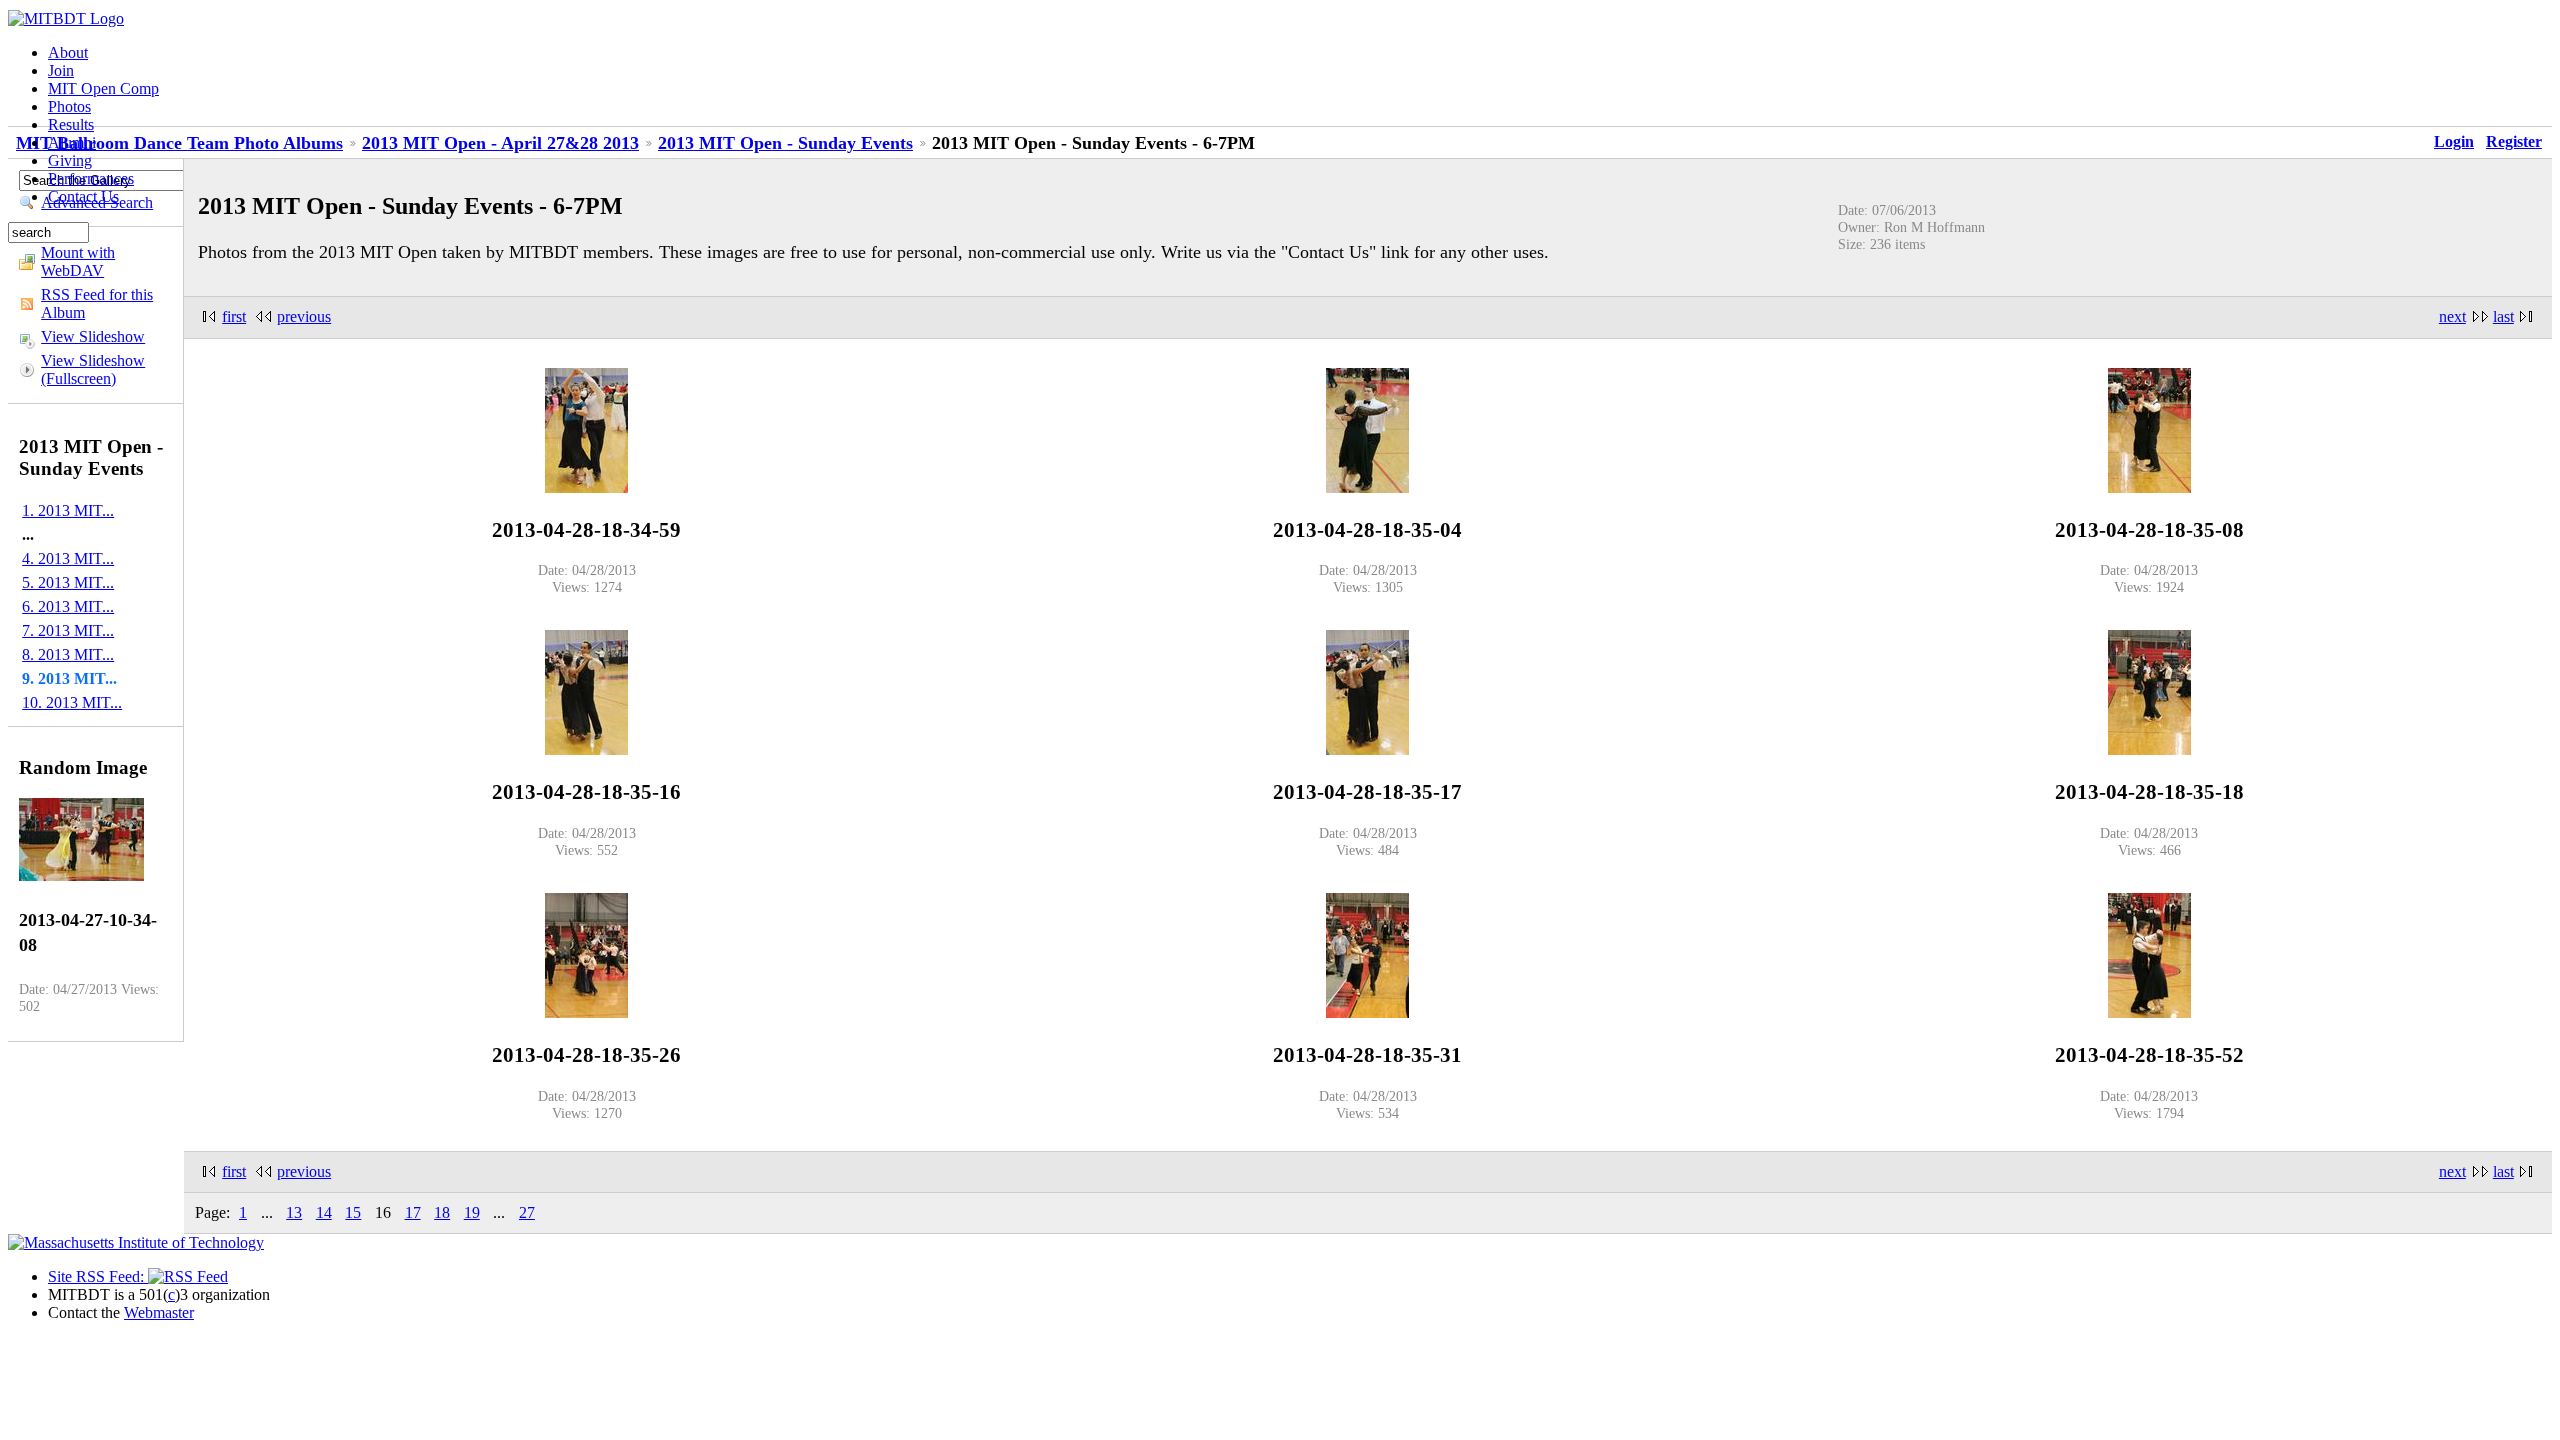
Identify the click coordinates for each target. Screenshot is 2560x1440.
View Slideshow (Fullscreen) (93, 369)
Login (2454, 141)
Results (71, 124)
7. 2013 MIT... (68, 630)
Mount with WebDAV (78, 261)
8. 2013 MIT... (68, 654)
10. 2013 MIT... (72, 702)
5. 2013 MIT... (68, 582)
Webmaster (159, 1312)
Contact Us (83, 196)
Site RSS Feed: (98, 1276)
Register (2514, 141)
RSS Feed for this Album (97, 303)
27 (527, 1212)
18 (442, 1212)
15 (353, 1212)
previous (304, 316)
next (2452, 316)
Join (61, 70)
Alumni (72, 142)
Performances (91, 178)
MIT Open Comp (103, 88)
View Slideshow (93, 336)
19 (472, 1212)
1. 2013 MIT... (68, 510)
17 (413, 1212)
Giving (70, 160)
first (234, 316)
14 (324, 1212)
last (2503, 316)
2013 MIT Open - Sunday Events (785, 143)
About (68, 52)
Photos (69, 106)
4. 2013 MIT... (68, 558)
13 (294, 1212)
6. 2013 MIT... (68, 606)
